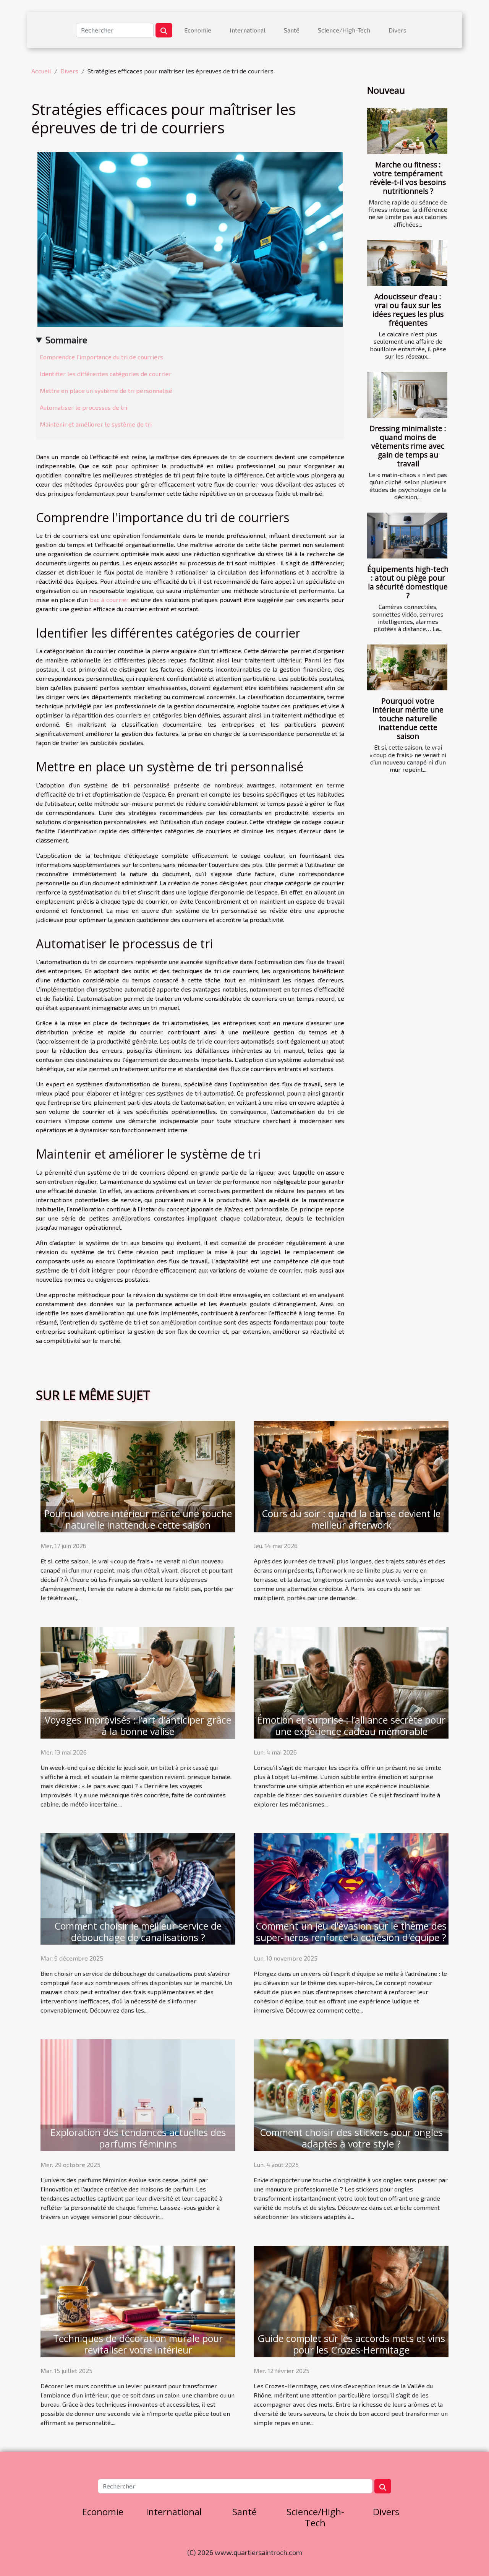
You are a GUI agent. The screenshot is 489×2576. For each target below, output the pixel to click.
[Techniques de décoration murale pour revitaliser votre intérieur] (138, 2300)
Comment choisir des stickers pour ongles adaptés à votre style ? (351, 2138)
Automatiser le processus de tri (83, 407)
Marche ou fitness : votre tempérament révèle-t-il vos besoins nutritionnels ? (408, 178)
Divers (398, 30)
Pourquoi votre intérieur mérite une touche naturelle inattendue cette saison (408, 718)
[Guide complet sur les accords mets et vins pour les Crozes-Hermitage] (351, 2300)
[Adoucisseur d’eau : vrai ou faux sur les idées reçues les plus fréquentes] (407, 263)
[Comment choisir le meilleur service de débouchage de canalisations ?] (138, 1888)
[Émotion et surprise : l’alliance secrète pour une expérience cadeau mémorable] (351, 1682)
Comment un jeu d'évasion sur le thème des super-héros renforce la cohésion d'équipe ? (351, 1932)
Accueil (41, 71)
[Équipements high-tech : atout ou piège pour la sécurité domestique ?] (407, 536)
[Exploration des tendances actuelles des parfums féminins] (138, 2094)
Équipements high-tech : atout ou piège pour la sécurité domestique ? (408, 582)
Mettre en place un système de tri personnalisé (106, 390)
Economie (198, 30)
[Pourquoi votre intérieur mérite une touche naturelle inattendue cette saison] (407, 667)
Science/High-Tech (344, 30)
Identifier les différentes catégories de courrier (106, 374)
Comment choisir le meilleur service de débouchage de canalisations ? (138, 1932)
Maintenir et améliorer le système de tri (96, 424)
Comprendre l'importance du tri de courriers (101, 357)
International (248, 30)
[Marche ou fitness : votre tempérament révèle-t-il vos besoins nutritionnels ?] (407, 131)
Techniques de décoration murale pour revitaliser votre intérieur (138, 2344)
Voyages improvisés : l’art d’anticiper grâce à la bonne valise (138, 1725)
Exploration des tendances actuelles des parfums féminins (138, 2138)
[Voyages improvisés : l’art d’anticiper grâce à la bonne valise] (138, 1682)
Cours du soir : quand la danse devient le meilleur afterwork (351, 1519)
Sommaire (66, 340)
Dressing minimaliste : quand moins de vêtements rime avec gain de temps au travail (408, 446)
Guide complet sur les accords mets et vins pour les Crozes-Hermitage (351, 2344)
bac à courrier (109, 600)
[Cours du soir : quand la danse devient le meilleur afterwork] (351, 1476)
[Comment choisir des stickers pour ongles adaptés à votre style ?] (351, 2094)
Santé (292, 30)
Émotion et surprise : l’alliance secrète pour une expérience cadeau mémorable (351, 1725)
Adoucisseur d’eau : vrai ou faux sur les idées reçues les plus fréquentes (408, 310)
